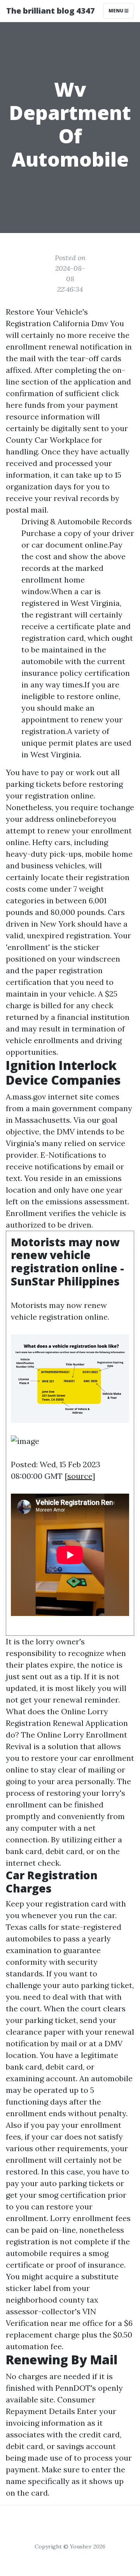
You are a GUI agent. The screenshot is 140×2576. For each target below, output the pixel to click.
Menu (116, 11)
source (80, 1476)
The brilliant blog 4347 (51, 11)
